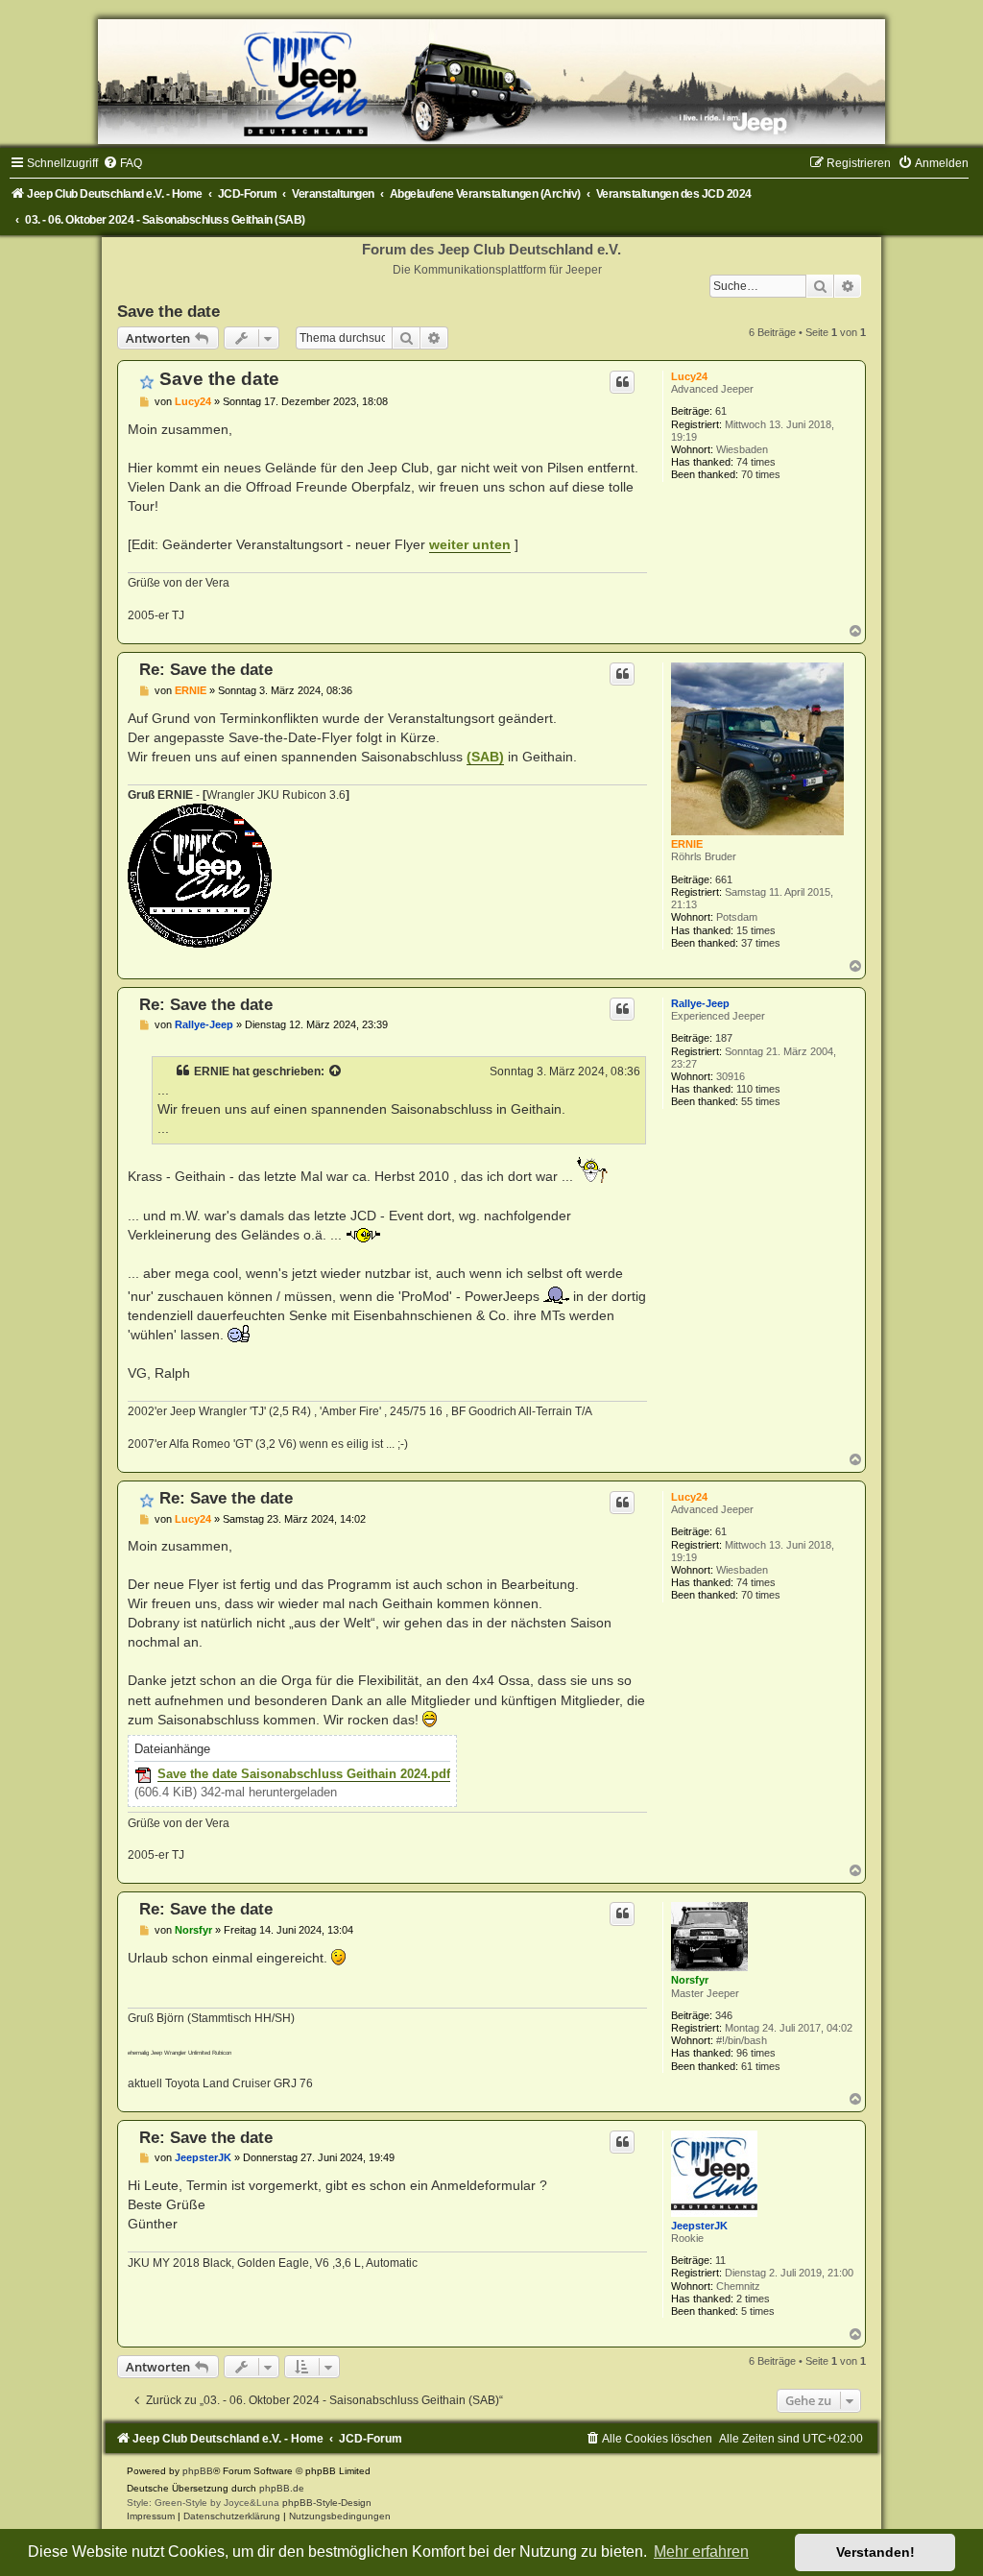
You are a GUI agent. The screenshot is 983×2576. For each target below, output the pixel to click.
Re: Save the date (206, 669)
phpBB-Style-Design (327, 2503)
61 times (761, 2066)
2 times (753, 2299)
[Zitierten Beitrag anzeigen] (336, 1071)
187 (724, 1038)
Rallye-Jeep (700, 1003)
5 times (758, 2311)
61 (721, 411)
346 (724, 2015)
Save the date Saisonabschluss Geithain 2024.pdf (304, 1774)
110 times (758, 1089)
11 (720, 2260)
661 (724, 879)
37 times (761, 943)
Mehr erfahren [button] (701, 2552)
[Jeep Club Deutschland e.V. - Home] (491, 82)
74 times (756, 462)
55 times (761, 1101)
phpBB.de (282, 2488)
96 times (756, 2053)
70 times (761, 474)
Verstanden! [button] (875, 2552)
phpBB (198, 2471)
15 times (756, 930)
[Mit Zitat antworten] (622, 382)
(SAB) (485, 757)
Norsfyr (690, 1980)
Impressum (151, 2516)
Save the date (168, 311)
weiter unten (470, 544)
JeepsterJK (699, 2226)
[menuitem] (122, 163)
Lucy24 (689, 376)
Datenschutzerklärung (232, 2516)
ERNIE (687, 844)
